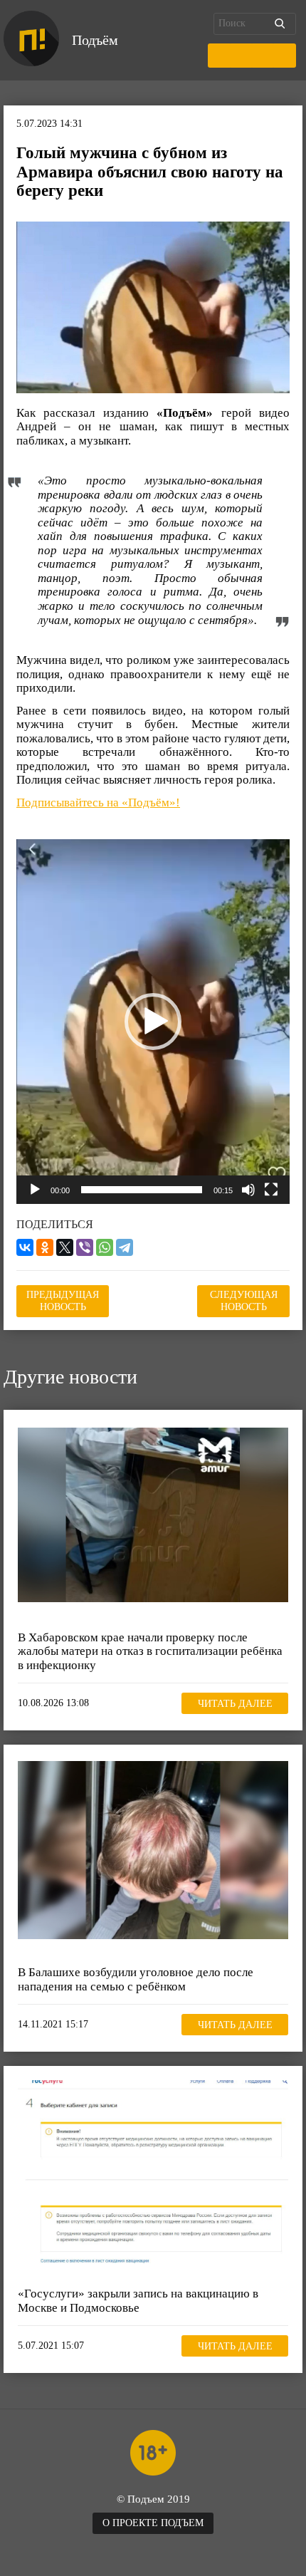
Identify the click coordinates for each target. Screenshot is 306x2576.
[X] (65, 1247)
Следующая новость (244, 1300)
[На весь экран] (271, 1190)
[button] (153, 1022)
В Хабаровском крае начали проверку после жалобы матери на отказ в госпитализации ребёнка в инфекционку (150, 1651)
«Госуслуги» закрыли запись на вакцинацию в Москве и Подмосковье (138, 2301)
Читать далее (235, 1704)
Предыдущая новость (63, 1300)
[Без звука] (248, 1190)
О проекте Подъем (153, 2523)
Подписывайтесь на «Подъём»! (98, 803)
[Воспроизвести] (35, 1190)
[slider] (142, 1190)
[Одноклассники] (45, 1247)
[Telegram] (125, 1247)
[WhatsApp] (105, 1247)
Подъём (95, 40)
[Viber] (85, 1247)
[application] (153, 1022)
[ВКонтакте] (25, 1247)
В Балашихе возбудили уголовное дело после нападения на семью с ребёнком (136, 1979)
